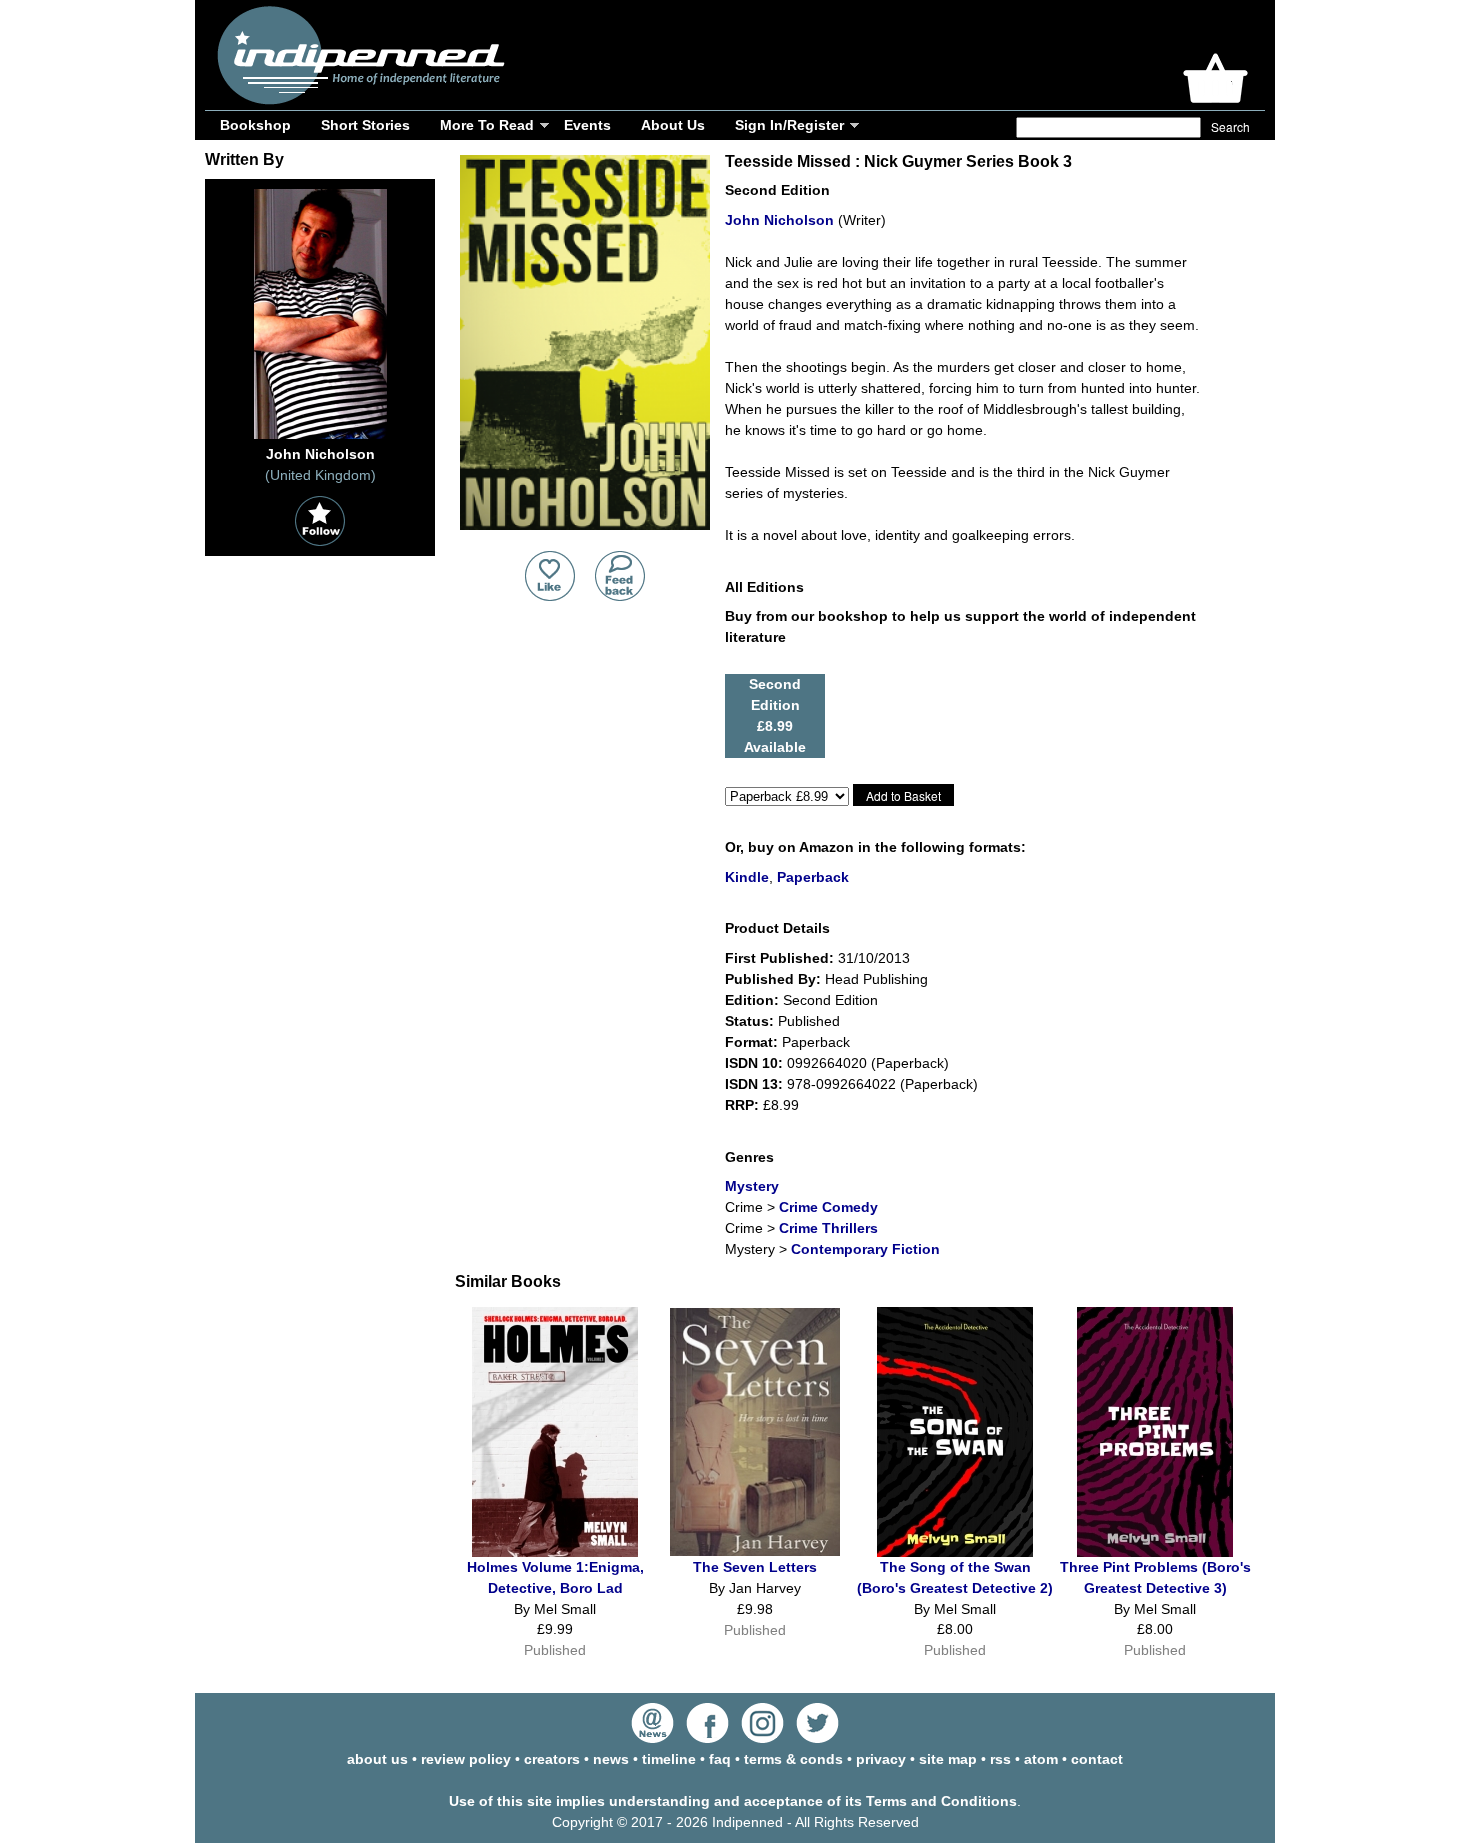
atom (1041, 1759)
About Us (673, 125)
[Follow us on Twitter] (817, 1738)
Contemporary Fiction (865, 1249)
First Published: (779, 958)
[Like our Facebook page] (707, 1738)
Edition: (752, 1000)
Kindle (747, 877)
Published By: (773, 979)
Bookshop (255, 125)
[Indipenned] (358, 97)
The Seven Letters (755, 1567)
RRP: (742, 1105)
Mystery (752, 1186)
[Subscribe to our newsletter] (652, 1738)
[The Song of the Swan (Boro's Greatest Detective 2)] (955, 1552)
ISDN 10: (754, 1063)
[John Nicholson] (320, 439)
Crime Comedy (828, 1207)
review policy (466, 1759)
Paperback (813, 877)
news (611, 1759)
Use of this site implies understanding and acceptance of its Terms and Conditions (733, 1801)
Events (587, 125)
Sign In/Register (789, 125)
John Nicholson (779, 220)
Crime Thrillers (828, 1228)
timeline (669, 1759)
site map (948, 1759)
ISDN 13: (754, 1084)
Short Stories (365, 125)
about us (377, 1759)
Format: (751, 1042)
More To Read (487, 125)
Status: (749, 1021)
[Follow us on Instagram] (762, 1738)
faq (720, 1759)
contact (1097, 1759)
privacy (881, 1759)
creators (552, 1759)
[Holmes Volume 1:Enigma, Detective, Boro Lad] (555, 1552)
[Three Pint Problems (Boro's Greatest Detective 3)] (1155, 1552)
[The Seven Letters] (755, 1551)
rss (1000, 1759)
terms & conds (793, 1759)
